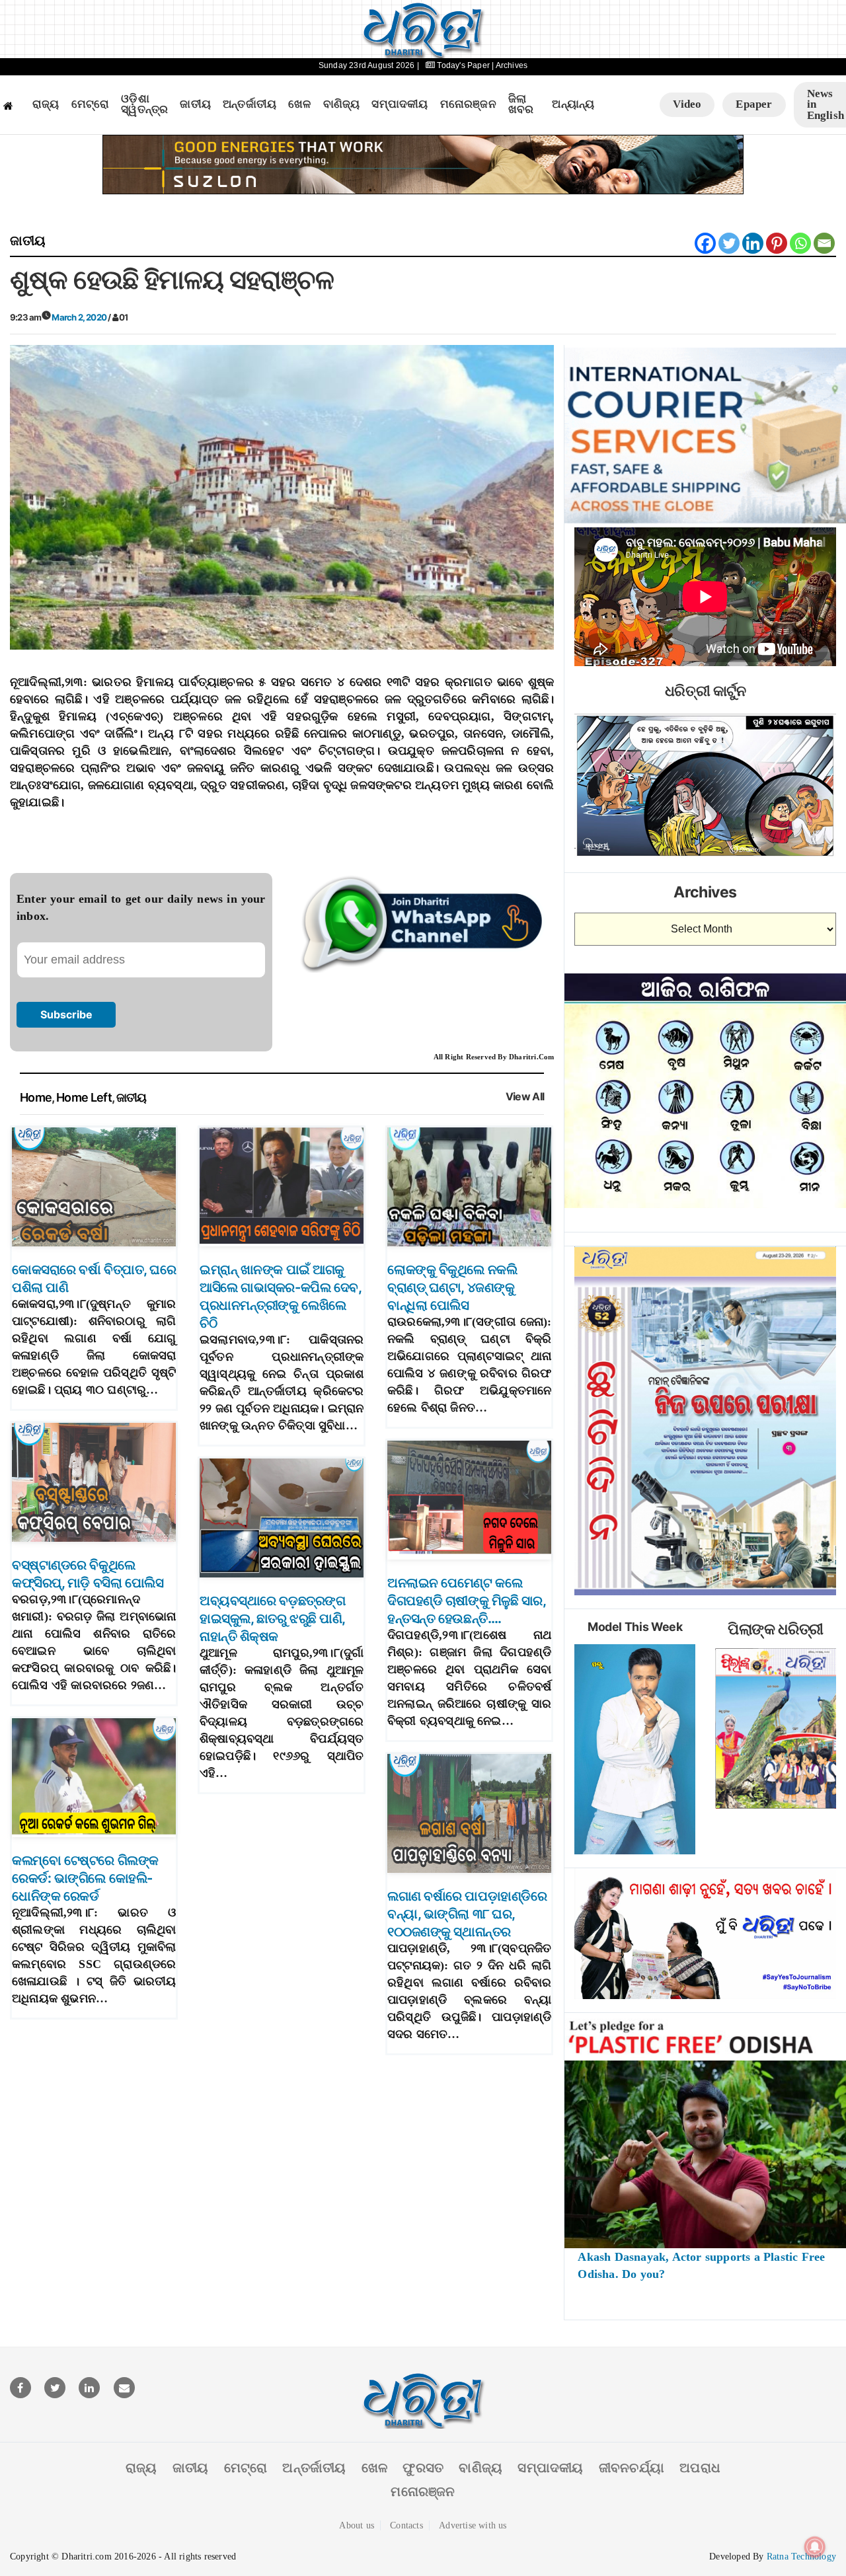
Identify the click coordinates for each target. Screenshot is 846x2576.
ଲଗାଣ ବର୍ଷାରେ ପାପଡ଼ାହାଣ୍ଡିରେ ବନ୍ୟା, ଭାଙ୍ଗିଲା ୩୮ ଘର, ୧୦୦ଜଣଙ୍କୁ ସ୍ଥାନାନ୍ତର (467, 1914)
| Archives (510, 65)
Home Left (84, 1097)
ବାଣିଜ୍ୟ (342, 104)
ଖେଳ (299, 104)
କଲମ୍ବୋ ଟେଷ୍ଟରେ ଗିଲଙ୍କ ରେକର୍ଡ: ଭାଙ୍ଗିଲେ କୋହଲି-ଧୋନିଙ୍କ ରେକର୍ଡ (85, 1878)
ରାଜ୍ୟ (46, 104)
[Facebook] (705, 243)
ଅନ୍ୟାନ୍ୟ (573, 104)
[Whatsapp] (800, 243)
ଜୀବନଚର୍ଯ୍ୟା (632, 2468)
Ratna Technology (801, 2557)
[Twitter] (729, 243)
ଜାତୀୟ (195, 104)
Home (36, 1097)
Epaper (754, 104)
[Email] (824, 243)
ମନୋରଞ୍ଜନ (468, 104)
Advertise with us (473, 2525)
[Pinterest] (777, 243)
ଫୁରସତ (423, 2468)
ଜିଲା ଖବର (521, 105)
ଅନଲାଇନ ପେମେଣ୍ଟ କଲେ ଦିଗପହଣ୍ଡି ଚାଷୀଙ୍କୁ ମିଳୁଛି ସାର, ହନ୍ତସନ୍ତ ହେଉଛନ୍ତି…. (466, 1601)
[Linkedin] (753, 243)
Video (687, 104)
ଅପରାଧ (700, 2468)
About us (357, 2525)
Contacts (406, 2525)
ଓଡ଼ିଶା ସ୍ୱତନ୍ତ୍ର (144, 105)
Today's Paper (463, 65)
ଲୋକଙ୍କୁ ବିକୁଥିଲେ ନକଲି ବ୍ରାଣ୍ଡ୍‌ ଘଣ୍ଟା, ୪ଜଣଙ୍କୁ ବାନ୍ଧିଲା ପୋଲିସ (452, 1287)
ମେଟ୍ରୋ (91, 104)
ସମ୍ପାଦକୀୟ (400, 104)
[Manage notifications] (815, 2547)
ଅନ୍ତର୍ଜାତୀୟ (250, 104)
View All (525, 1097)
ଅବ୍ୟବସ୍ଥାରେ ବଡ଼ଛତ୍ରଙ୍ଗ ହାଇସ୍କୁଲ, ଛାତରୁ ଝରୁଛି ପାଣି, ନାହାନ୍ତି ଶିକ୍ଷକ (272, 1618)
